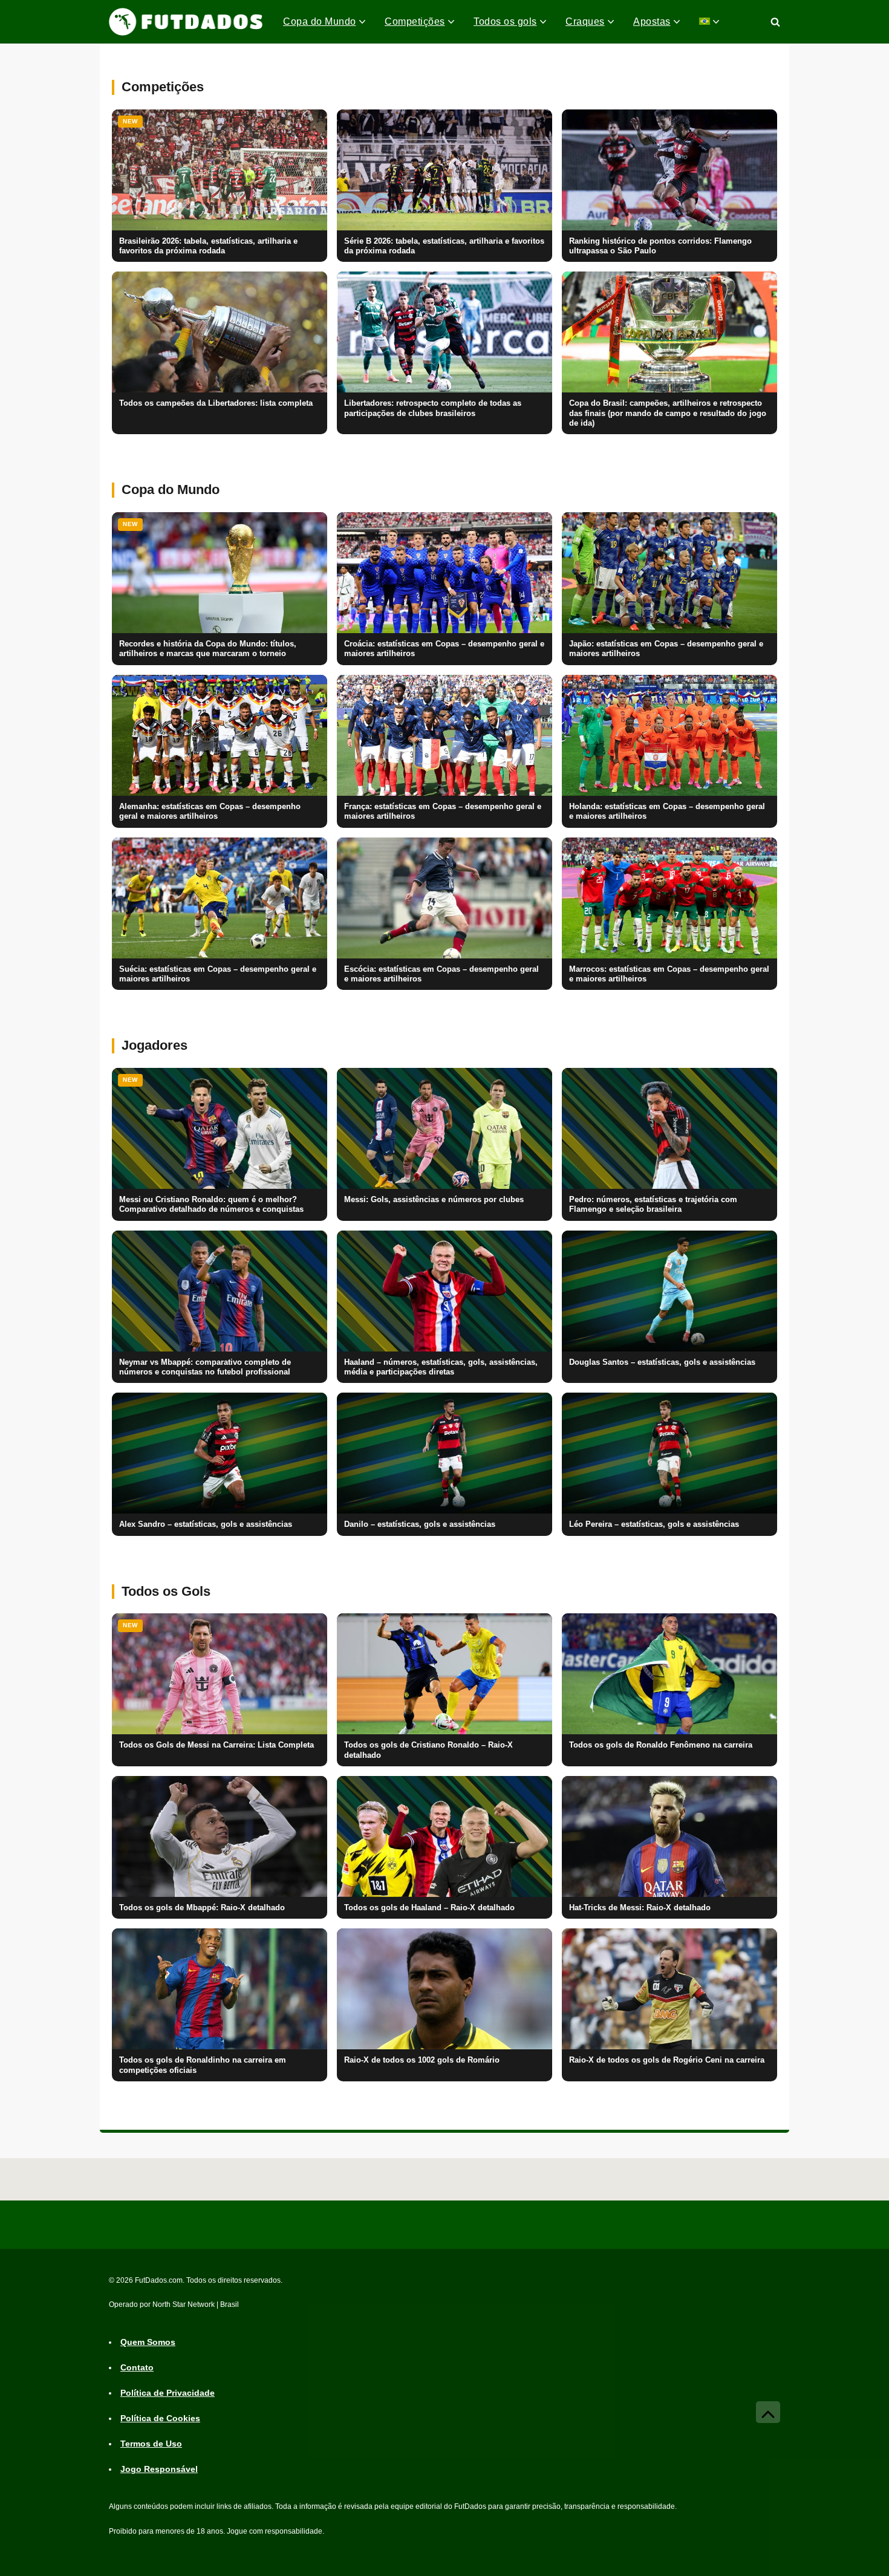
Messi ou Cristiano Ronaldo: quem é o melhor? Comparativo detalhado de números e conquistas (211, 1205)
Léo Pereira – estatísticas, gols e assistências (654, 1524)
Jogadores (155, 1045)
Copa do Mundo (320, 21)
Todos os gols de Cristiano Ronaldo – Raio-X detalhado (428, 1750)
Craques (585, 21)
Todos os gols (505, 21)
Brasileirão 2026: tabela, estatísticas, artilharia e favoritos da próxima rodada (208, 246)
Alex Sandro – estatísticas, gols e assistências (206, 1524)
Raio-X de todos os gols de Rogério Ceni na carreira (667, 2060)
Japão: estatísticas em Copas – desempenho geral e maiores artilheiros (666, 649)
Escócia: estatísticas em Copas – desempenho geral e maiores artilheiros (441, 974)
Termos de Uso (151, 2444)
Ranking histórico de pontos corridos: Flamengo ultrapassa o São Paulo (660, 246)
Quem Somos (148, 2343)
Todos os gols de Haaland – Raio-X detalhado (429, 1908)
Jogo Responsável (159, 2470)
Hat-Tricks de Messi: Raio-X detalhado (640, 1908)
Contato (137, 2368)
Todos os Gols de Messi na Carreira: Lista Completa (217, 1745)
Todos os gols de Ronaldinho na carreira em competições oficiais (203, 2065)
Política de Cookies (160, 2419)
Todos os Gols (166, 1591)
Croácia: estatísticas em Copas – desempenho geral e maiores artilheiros (444, 649)
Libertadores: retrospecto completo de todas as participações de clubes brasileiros (433, 408)
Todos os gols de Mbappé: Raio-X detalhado (202, 1908)
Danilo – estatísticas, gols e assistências (420, 1524)
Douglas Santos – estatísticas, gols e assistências (662, 1362)
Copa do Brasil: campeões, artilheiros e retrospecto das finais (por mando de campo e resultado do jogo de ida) (668, 413)
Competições (415, 21)
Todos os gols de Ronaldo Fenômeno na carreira (661, 1745)
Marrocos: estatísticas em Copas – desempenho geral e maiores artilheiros (669, 974)
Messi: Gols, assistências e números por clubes (434, 1200)
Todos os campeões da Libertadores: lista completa (216, 403)
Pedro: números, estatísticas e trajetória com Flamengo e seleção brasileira (653, 1205)
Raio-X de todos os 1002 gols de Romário (422, 2060)
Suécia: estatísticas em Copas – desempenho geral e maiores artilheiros (218, 974)
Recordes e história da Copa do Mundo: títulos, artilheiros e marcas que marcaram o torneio (208, 649)
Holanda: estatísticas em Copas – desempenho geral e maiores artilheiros (667, 812)
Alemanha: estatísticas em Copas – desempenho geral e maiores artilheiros (210, 812)
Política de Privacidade (168, 2393)
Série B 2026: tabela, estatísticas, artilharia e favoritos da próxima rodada (444, 246)
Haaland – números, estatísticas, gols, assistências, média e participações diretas (441, 1367)
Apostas (652, 21)
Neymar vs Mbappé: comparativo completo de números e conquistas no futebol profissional (205, 1367)
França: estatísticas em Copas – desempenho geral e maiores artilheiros (443, 812)
